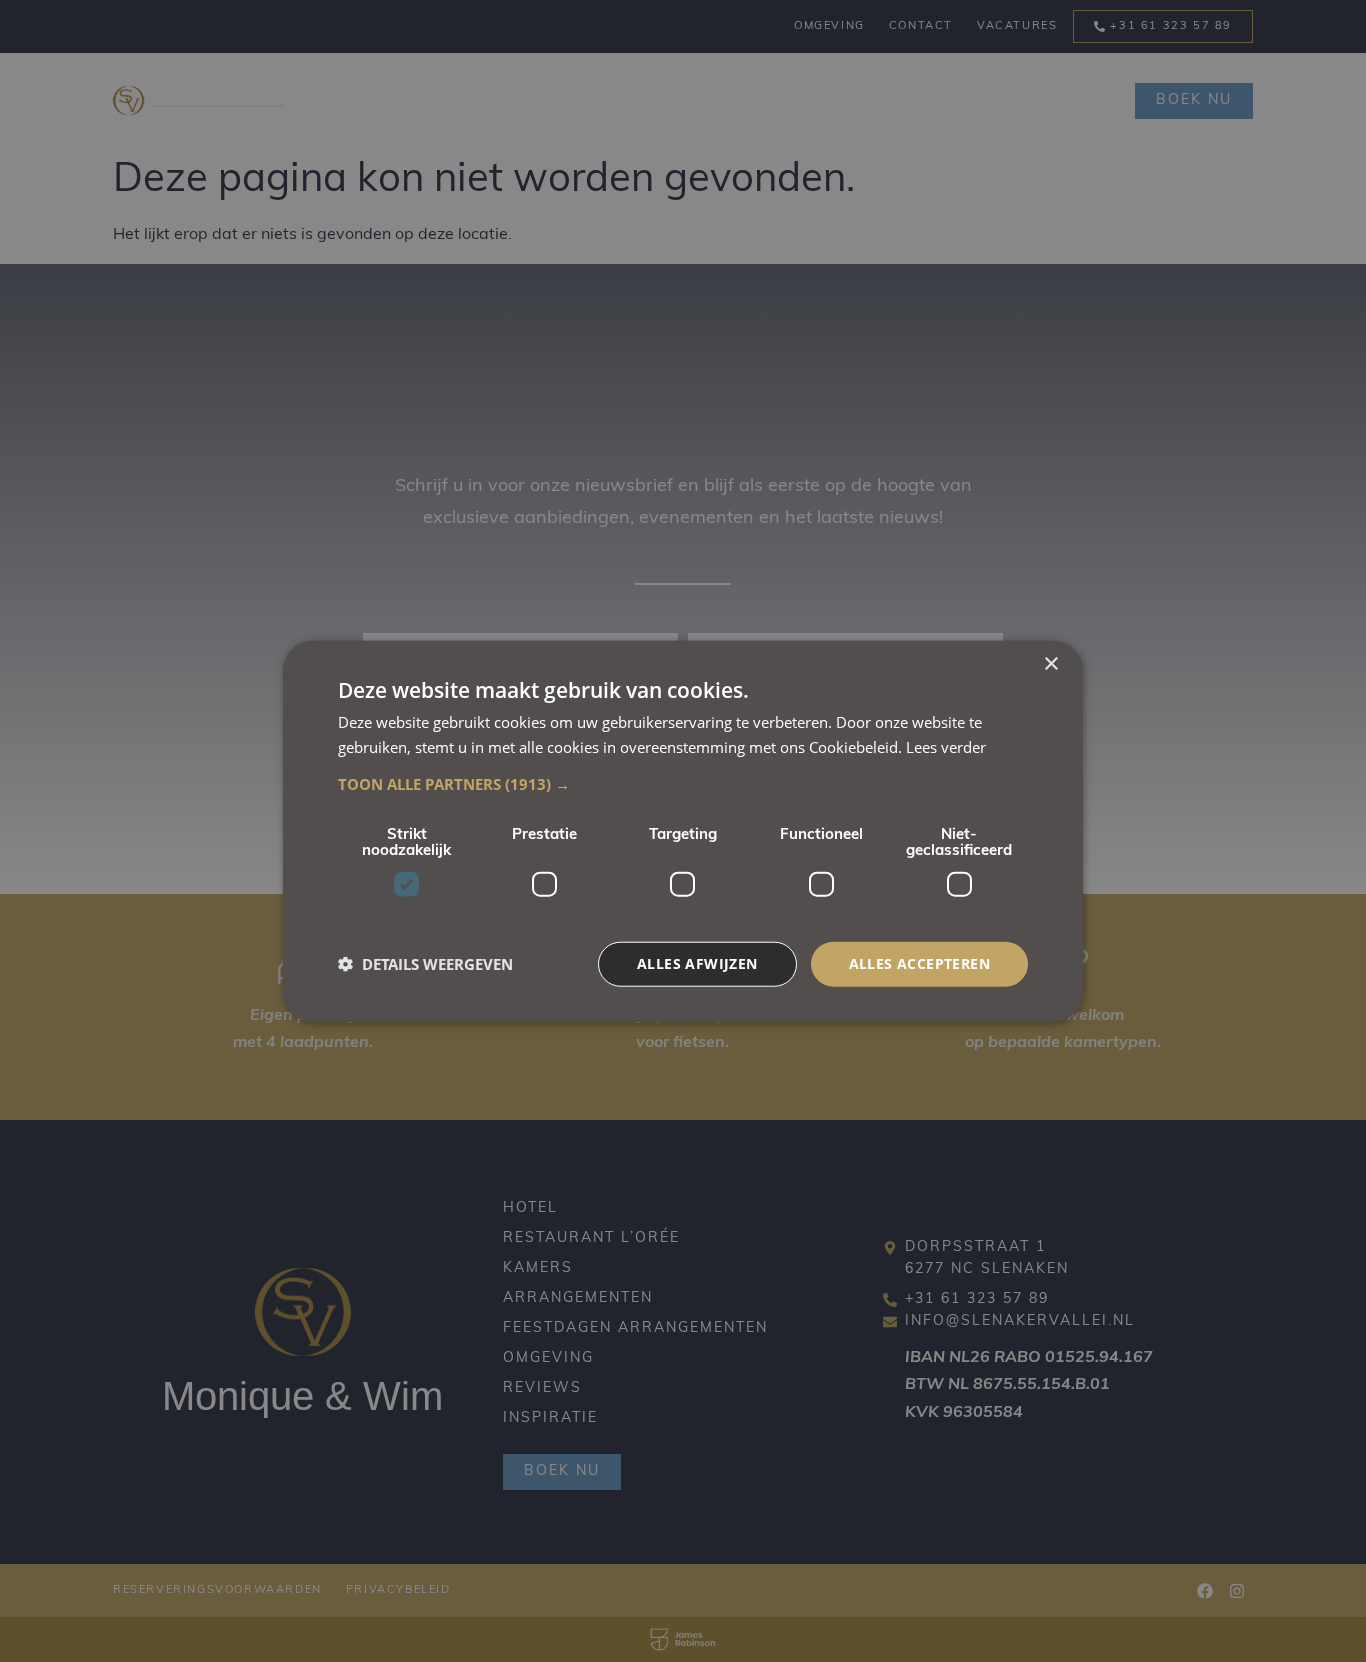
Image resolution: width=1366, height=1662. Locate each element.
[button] (683, 784)
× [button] (1050, 664)
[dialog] (683, 831)
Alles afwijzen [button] (697, 963)
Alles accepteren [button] (919, 963)
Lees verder (946, 747)
